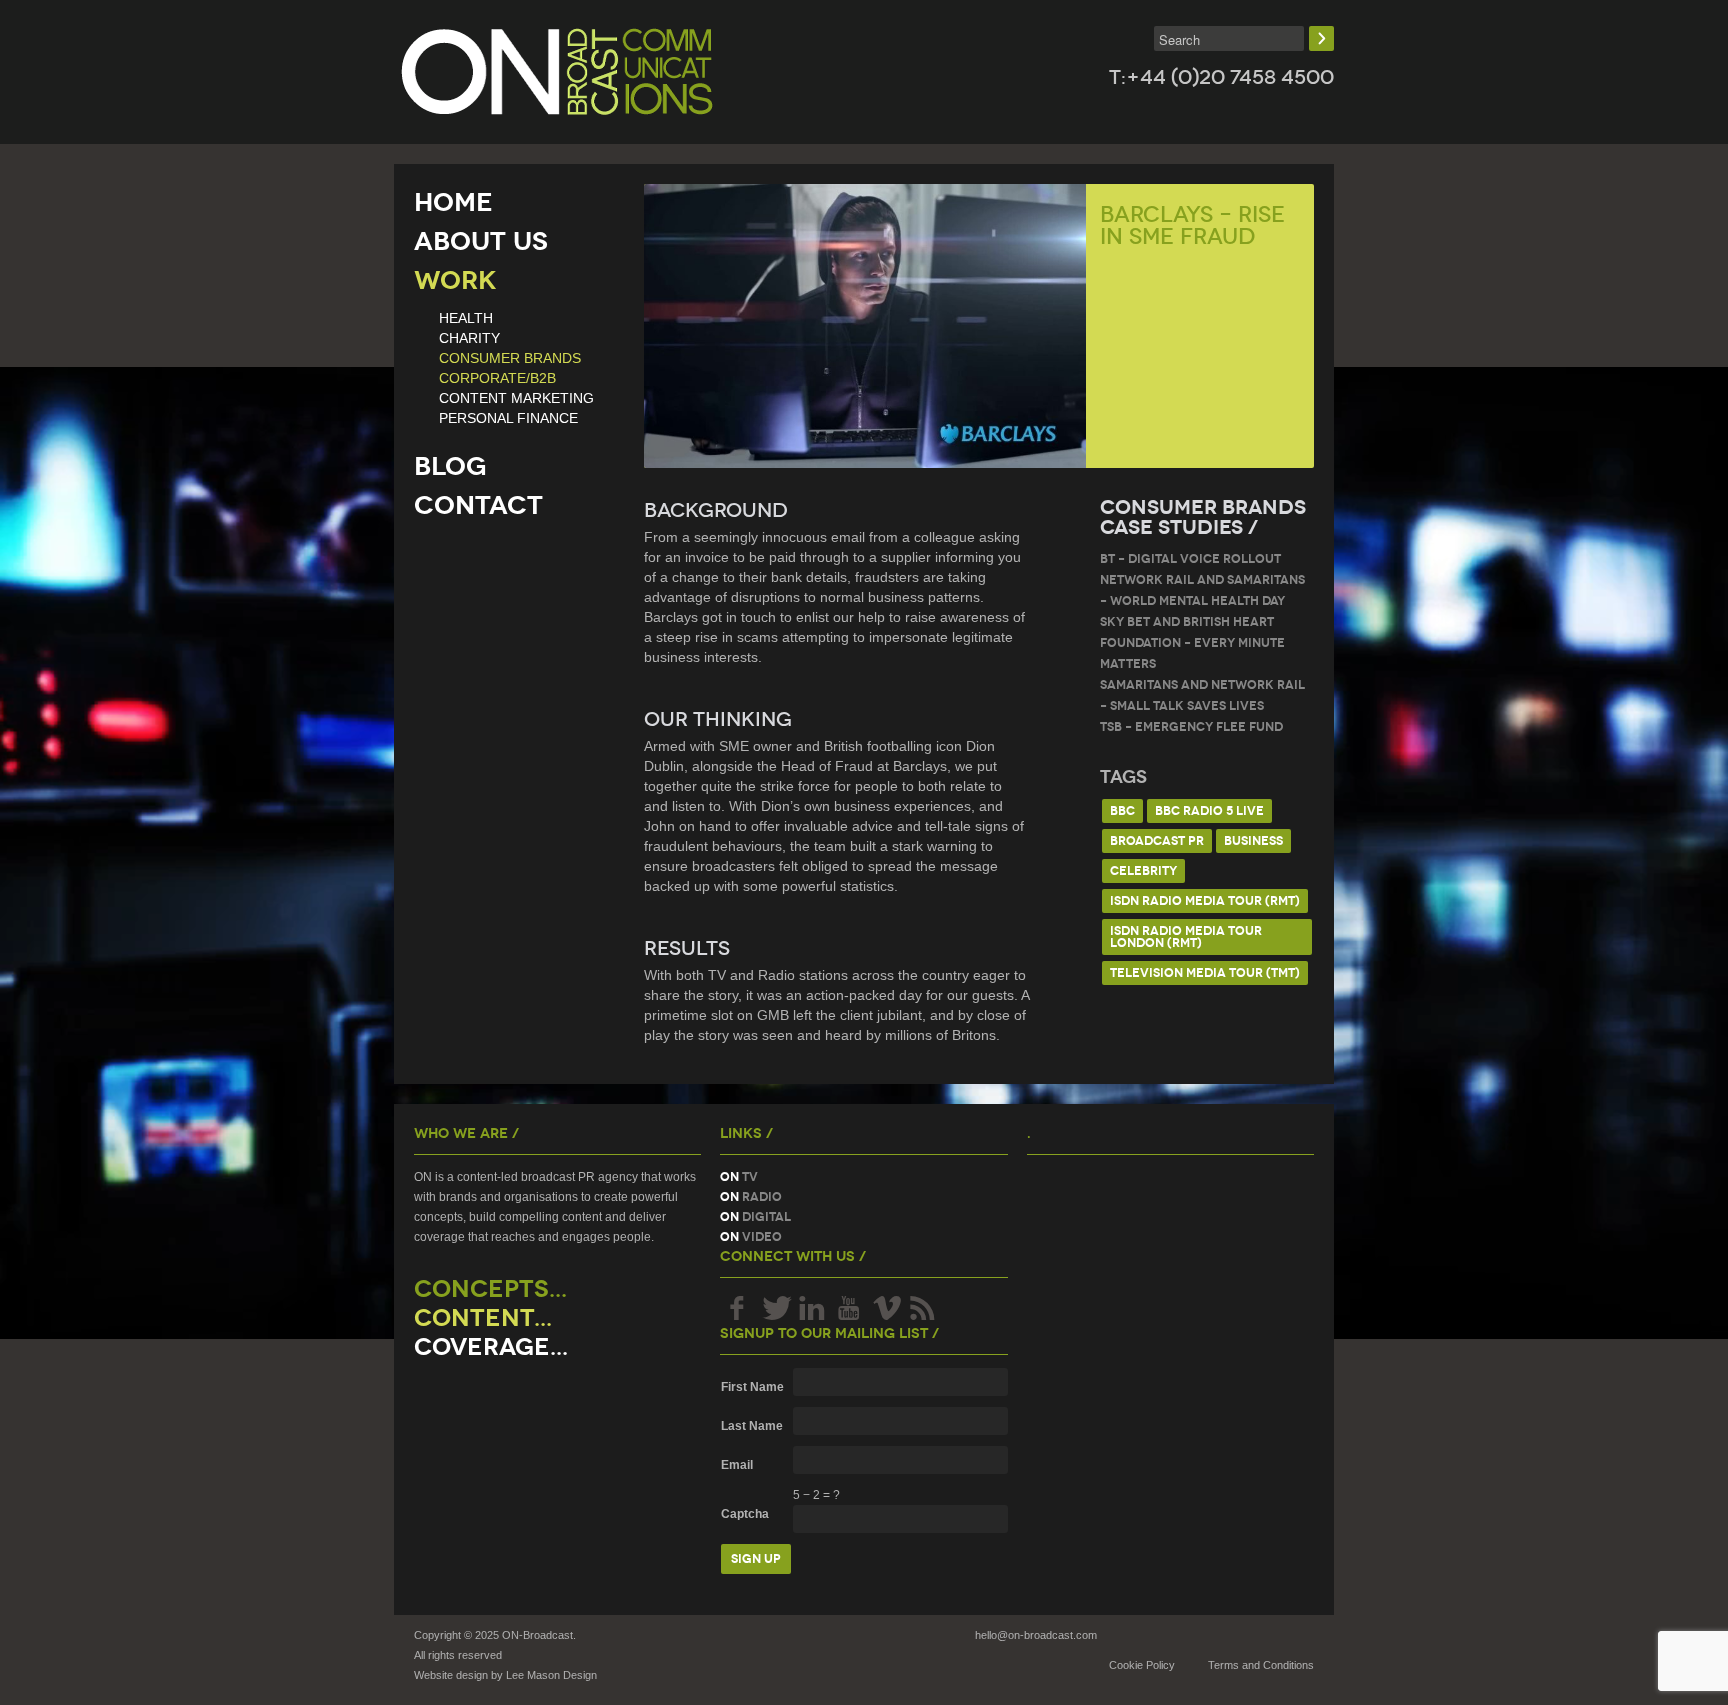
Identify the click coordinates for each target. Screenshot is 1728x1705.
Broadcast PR (1157, 840)
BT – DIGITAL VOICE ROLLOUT (1190, 558)
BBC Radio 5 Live (1209, 810)
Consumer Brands (510, 358)
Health (466, 318)
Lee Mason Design (551, 1675)
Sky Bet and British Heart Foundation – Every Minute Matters (1192, 642)
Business (1253, 840)
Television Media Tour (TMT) (1205, 972)
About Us (481, 241)
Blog (450, 466)
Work (455, 280)
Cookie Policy (1142, 1665)
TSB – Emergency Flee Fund (1191, 726)
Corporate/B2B (497, 378)
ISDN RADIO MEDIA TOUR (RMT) (1205, 900)
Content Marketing (516, 398)
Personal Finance (508, 418)
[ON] (556, 72)
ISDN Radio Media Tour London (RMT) (1186, 936)
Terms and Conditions (1261, 1665)
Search (1321, 38)
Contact (478, 505)
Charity (469, 338)
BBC (1122, 810)
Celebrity (1143, 870)
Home (453, 202)
